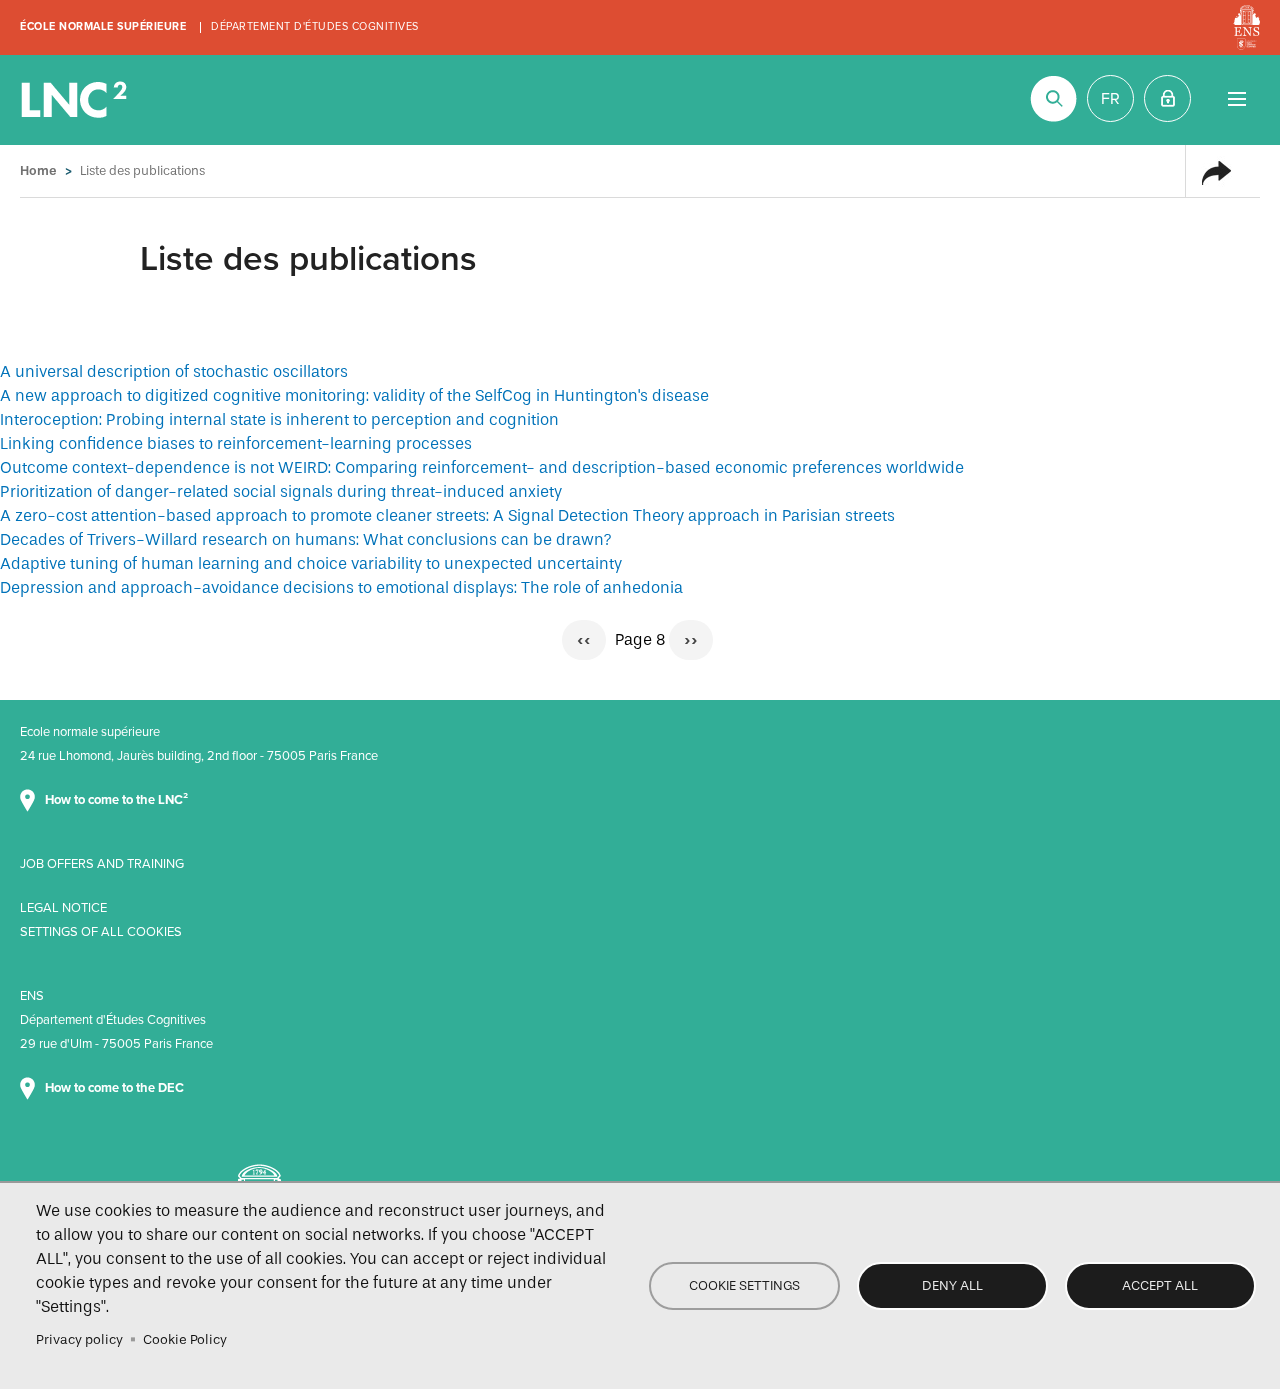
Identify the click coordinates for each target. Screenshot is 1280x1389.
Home (38, 170)
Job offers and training (102, 864)
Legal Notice (63, 908)
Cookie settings (744, 1285)
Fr (1110, 99)
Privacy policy (79, 1339)
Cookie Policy (185, 1339)
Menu (1236, 98)
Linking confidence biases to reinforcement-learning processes (236, 443)
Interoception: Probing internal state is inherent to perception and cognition (279, 419)
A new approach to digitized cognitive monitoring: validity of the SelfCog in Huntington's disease (354, 395)
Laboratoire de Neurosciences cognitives (76, 100)
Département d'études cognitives (315, 26)
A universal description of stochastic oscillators (174, 371)
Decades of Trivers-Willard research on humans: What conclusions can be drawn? (306, 539)
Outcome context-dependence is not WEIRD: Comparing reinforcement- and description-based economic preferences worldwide (482, 467)
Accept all (1160, 1285)
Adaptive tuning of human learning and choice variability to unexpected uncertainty (311, 563)
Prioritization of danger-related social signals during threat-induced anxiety (281, 491)
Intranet (1167, 98)
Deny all (952, 1285)
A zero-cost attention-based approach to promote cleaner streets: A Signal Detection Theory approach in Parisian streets (447, 515)
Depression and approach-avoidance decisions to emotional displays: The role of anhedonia (341, 587)
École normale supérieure (103, 26)
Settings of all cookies (101, 932)
